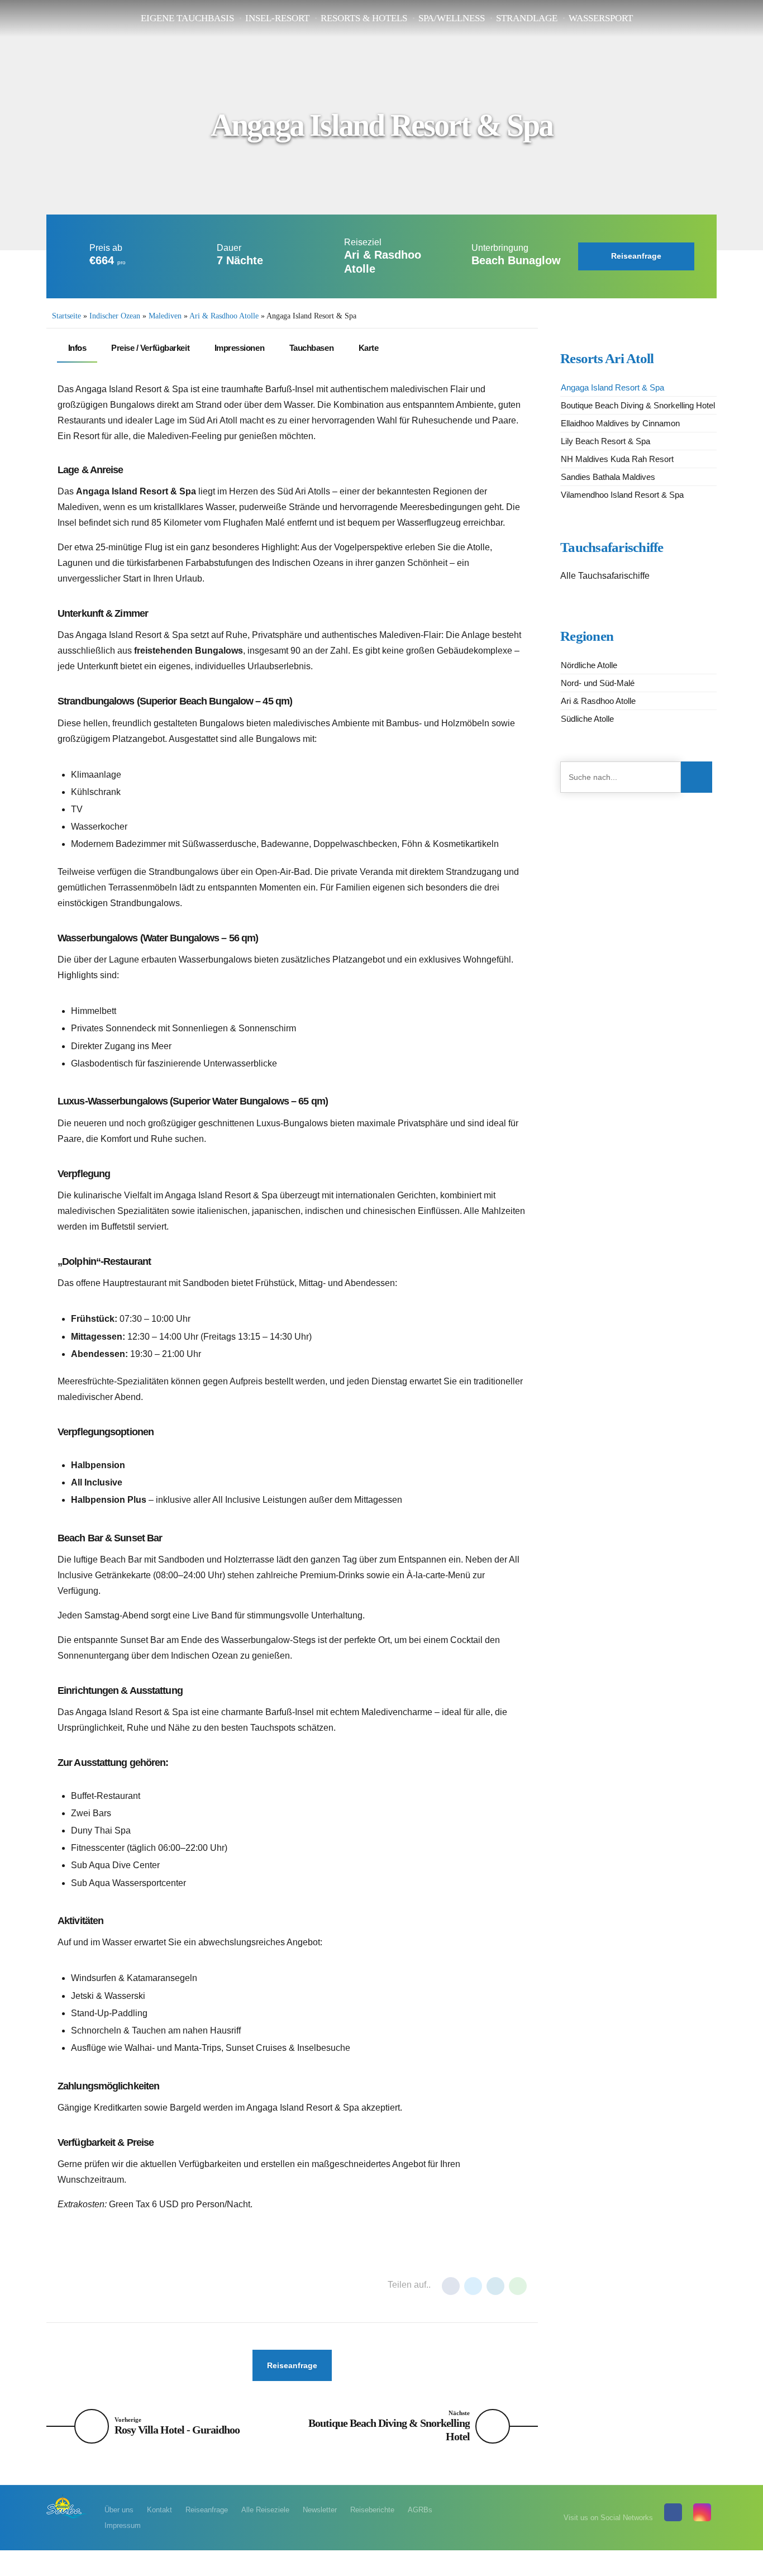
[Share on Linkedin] (495, 2286)
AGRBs (420, 2510)
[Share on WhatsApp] (518, 2286)
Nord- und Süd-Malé (598, 683)
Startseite (66, 316)
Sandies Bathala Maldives (608, 477)
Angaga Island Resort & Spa (612, 387)
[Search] (697, 777)
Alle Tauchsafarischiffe (605, 576)
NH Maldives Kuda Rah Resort (617, 459)
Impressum (123, 2525)
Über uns (119, 2510)
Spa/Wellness (452, 18)
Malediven (165, 316)
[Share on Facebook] (451, 2286)
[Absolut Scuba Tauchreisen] (67, 2506)
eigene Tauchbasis (187, 18)
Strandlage (527, 18)
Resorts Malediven (148, 2285)
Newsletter (320, 2510)
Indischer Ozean (115, 316)
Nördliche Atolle (589, 665)
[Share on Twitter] (473, 2286)
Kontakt (159, 2510)
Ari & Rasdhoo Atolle (224, 316)
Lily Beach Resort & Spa (605, 441)
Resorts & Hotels (364, 18)
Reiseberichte (372, 2510)
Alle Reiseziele (265, 2510)
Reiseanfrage (207, 2510)
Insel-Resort (277, 18)
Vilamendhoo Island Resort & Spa (622, 495)
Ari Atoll (81, 2285)
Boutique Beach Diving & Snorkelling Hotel (638, 405)
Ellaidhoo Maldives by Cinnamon (620, 423)
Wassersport (601, 18)
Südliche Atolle (587, 719)
